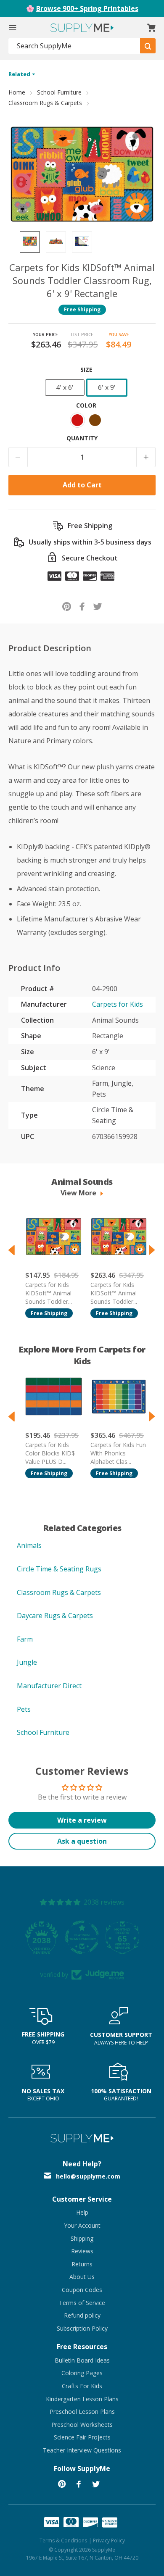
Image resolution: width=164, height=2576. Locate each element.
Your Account (82, 2225)
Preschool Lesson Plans (82, 2412)
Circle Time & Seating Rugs (59, 1569)
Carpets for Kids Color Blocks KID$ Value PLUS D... (50, 1453)
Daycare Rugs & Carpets (55, 1616)
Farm (25, 1639)
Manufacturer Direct (49, 1686)
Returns (82, 2264)
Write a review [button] (82, 1820)
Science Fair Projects (82, 2437)
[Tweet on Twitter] (98, 606)
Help (82, 2212)
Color (86, 405)
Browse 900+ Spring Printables (87, 8)
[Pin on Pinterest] (67, 606)
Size (86, 370)
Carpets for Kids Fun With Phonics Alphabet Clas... (118, 1453)
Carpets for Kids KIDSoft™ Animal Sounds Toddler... (49, 1293)
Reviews (82, 2251)
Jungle (27, 1662)
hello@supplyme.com (88, 2176)
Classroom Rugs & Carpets (45, 103)
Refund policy (82, 2315)
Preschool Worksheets (82, 2425)
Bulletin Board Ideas (82, 2360)
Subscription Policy (82, 2328)
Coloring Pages (82, 2373)
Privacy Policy (109, 2540)
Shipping (82, 2238)
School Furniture (59, 92)
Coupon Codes (82, 2290)
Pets (24, 1709)
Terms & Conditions (63, 2540)
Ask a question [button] (82, 1841)
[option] (30, 242)
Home (17, 92)
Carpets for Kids (118, 1004)
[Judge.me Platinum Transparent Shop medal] (82, 1937)
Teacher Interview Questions (82, 2450)
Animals (29, 1545)
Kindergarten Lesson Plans (82, 2399)
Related (20, 74)
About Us (82, 2277)
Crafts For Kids (82, 2386)
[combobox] (74, 46)
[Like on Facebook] (82, 606)
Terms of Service (82, 2303)
